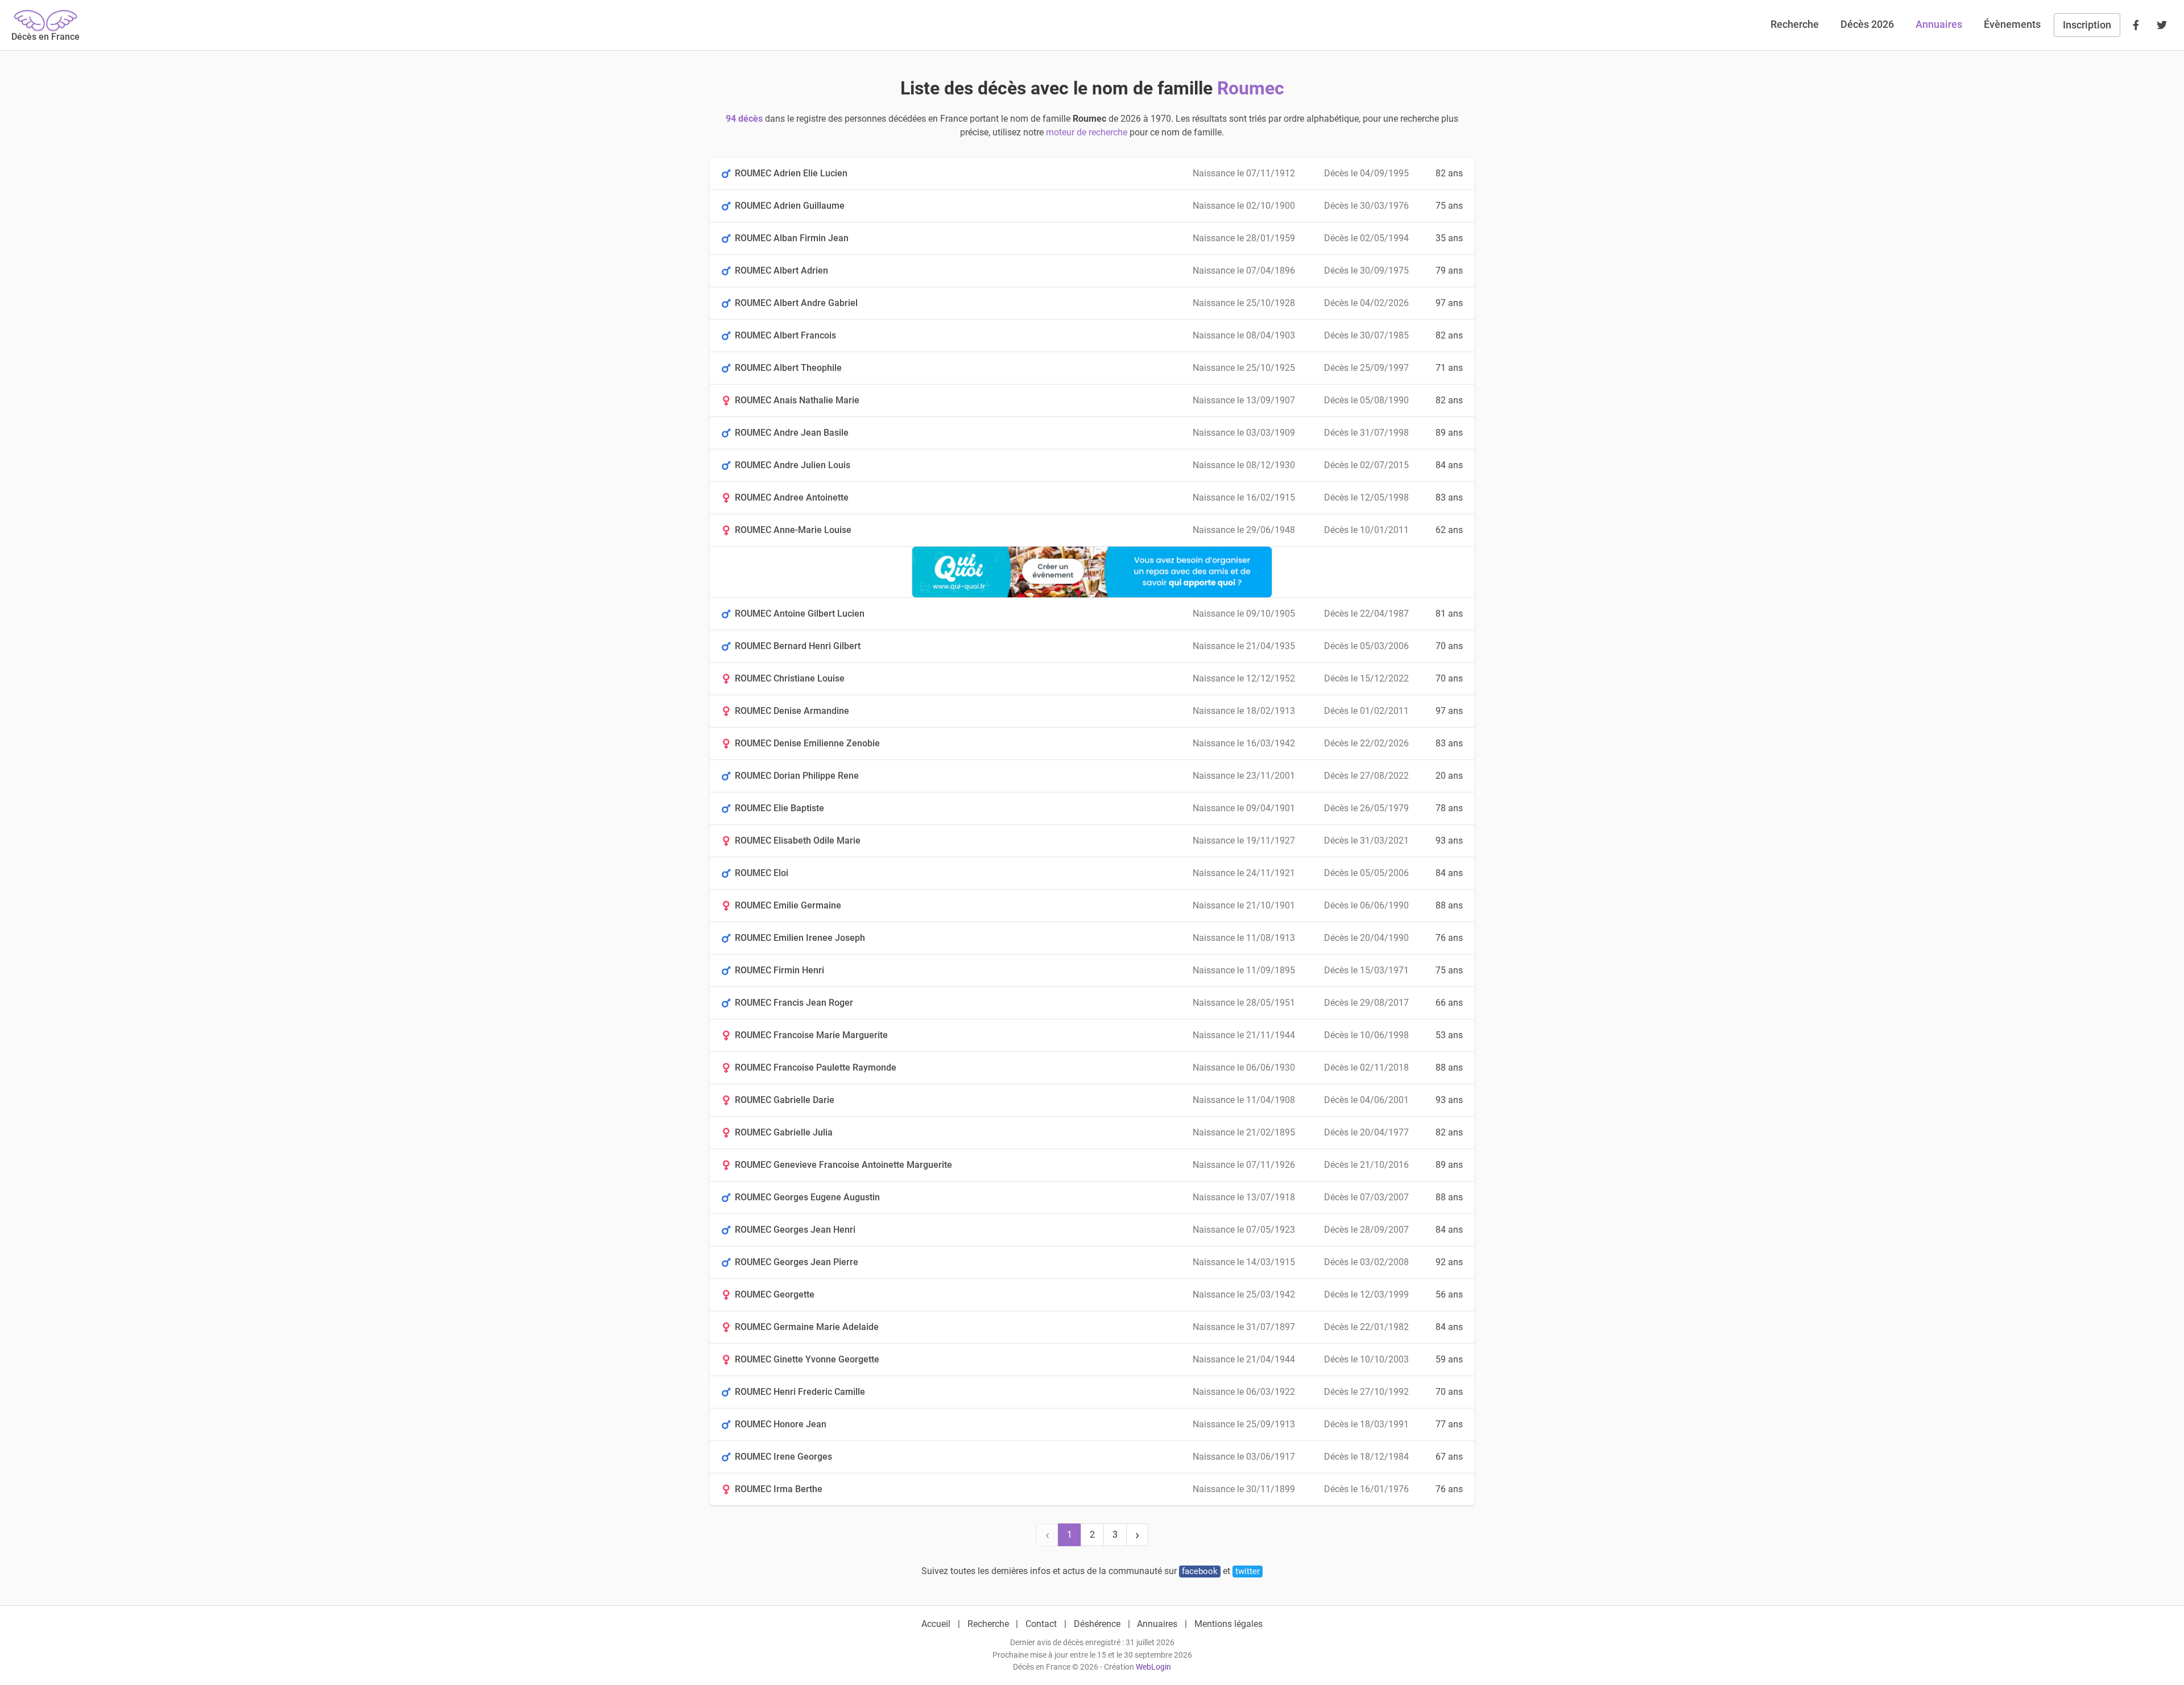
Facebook (1200, 1571)
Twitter (1248, 1571)
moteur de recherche (1087, 132)
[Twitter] (2162, 25)
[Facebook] (2136, 25)
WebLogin (1153, 1667)
